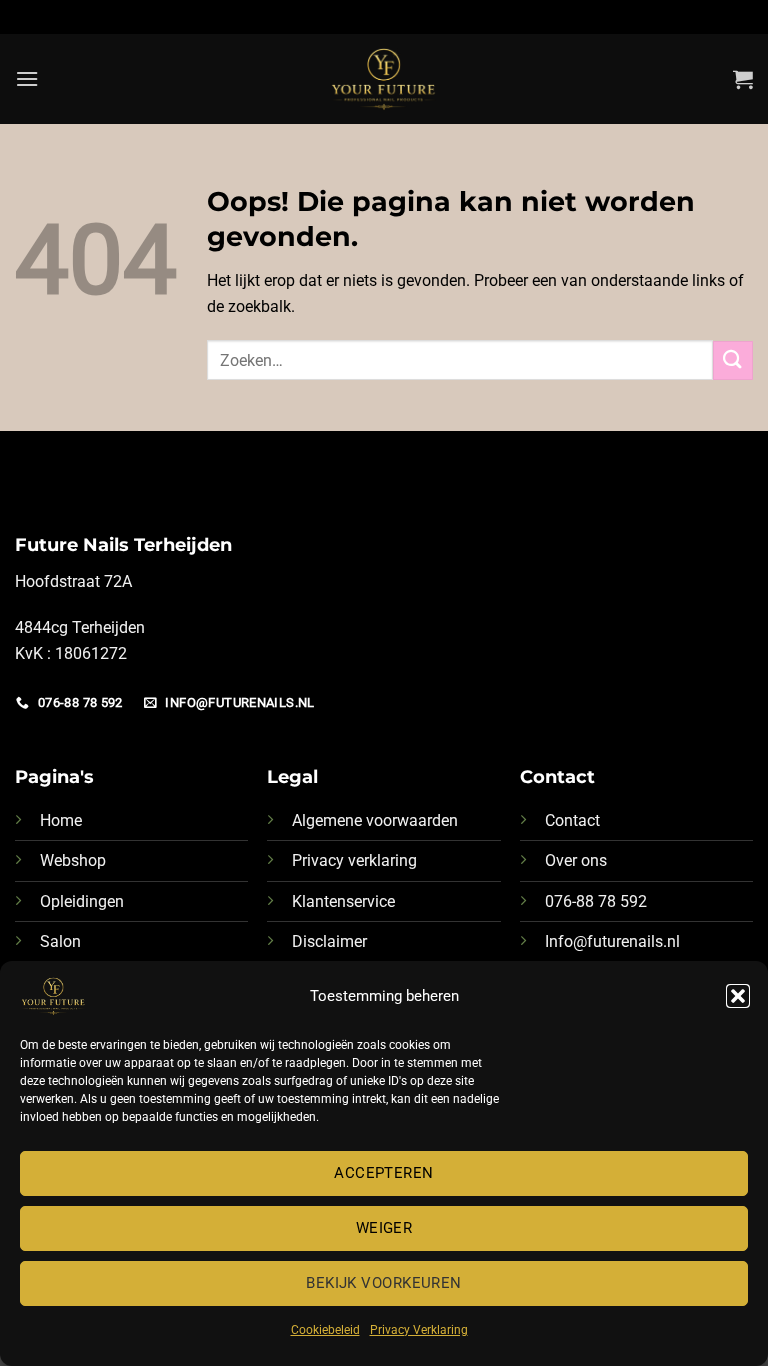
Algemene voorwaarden (375, 820)
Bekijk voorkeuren (384, 1283)
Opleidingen (82, 901)
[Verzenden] (733, 360)
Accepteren (384, 1173)
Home (61, 820)
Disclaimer (329, 941)
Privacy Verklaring (419, 1330)
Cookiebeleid (325, 1330)
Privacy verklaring (354, 860)
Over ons (576, 860)
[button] (738, 996)
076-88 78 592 (596, 901)
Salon (60, 941)
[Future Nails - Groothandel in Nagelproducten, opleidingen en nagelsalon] (384, 79)
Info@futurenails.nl (612, 941)
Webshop (73, 860)
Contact (572, 820)
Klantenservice (343, 901)
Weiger (384, 1228)
